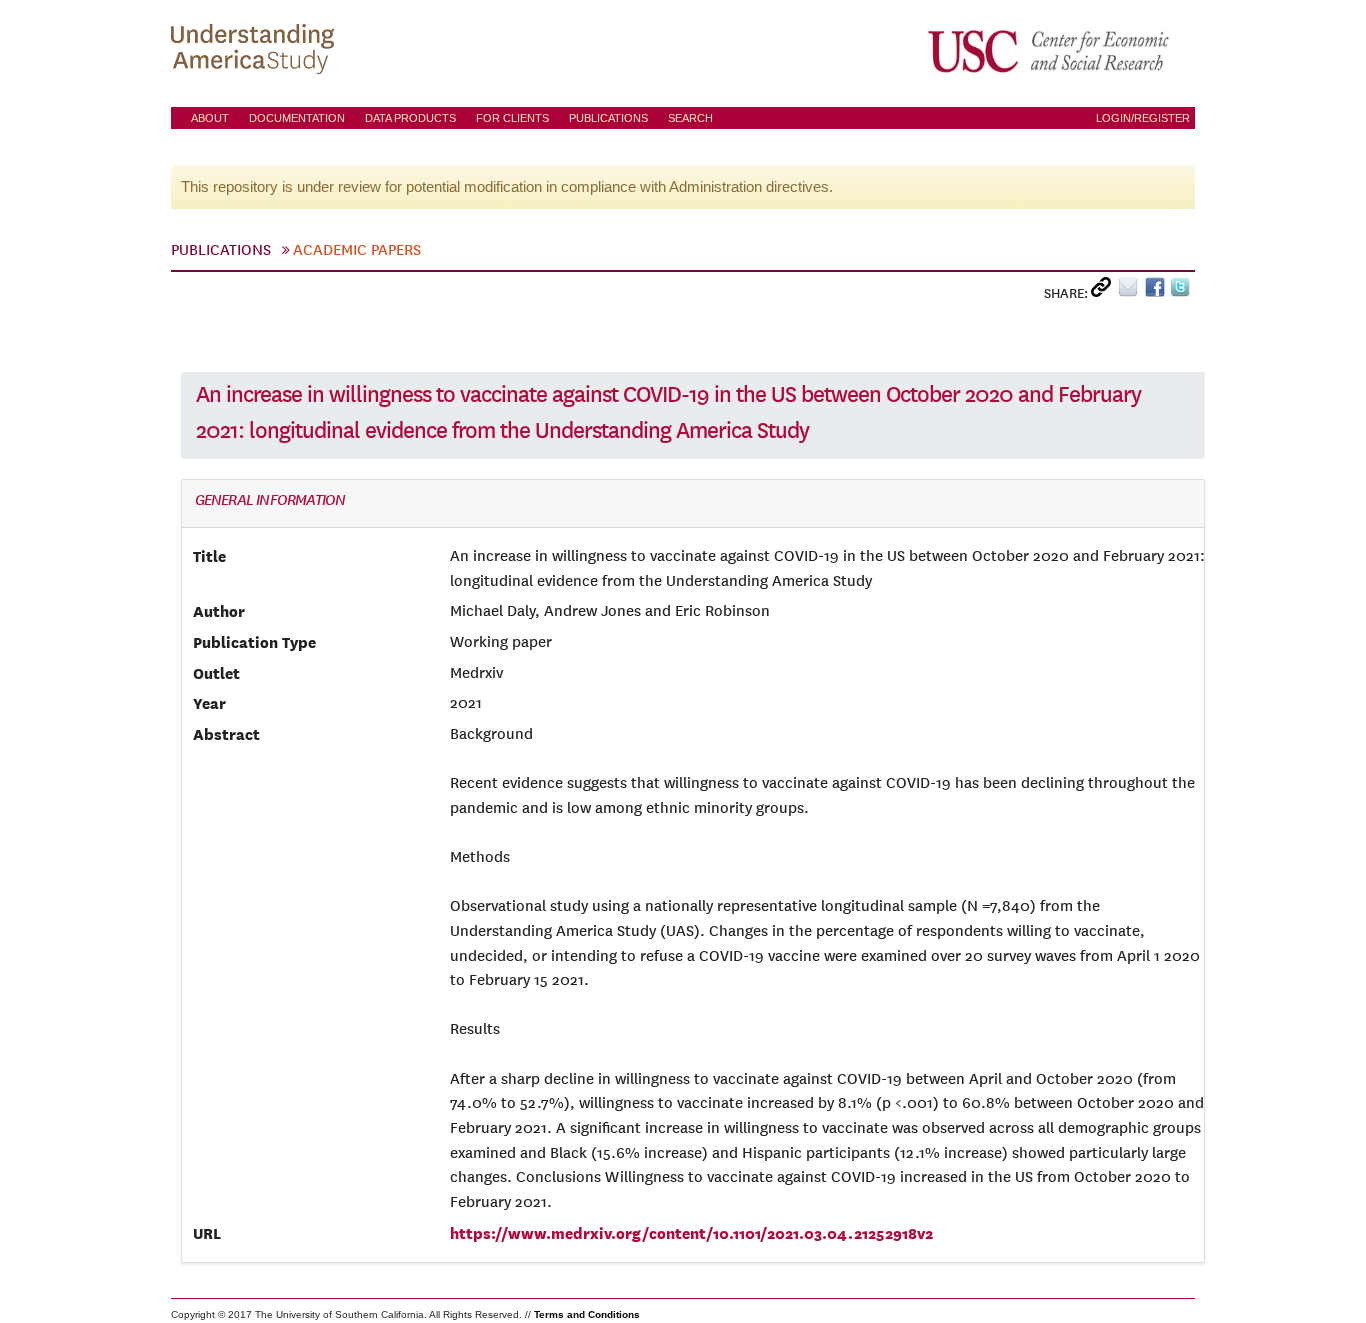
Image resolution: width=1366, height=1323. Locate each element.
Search (690, 118)
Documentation (297, 118)
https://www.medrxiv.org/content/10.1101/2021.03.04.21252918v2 (691, 1233)
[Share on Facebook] (1157, 291)
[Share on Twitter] (1182, 291)
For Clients (512, 118)
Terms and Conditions (587, 1314)
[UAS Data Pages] (256, 51)
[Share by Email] (1131, 291)
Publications (608, 118)
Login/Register (1143, 118)
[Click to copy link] (1104, 291)
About (210, 118)
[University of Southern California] (1050, 51)
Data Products (410, 118)
